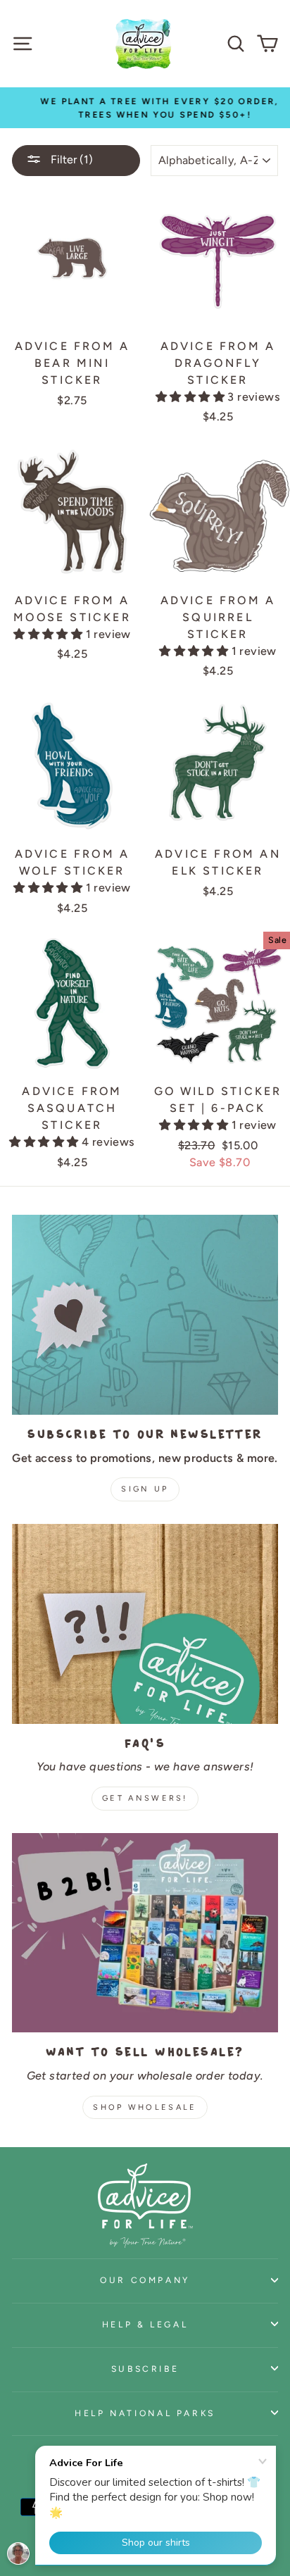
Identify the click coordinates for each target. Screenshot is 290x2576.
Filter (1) (70, 160)
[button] (191, 397)
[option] (145, 108)
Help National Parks (145, 2413)
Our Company (145, 2280)
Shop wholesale (145, 2107)
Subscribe (145, 2369)
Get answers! (145, 1798)
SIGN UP (145, 1489)
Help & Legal (145, 2324)
